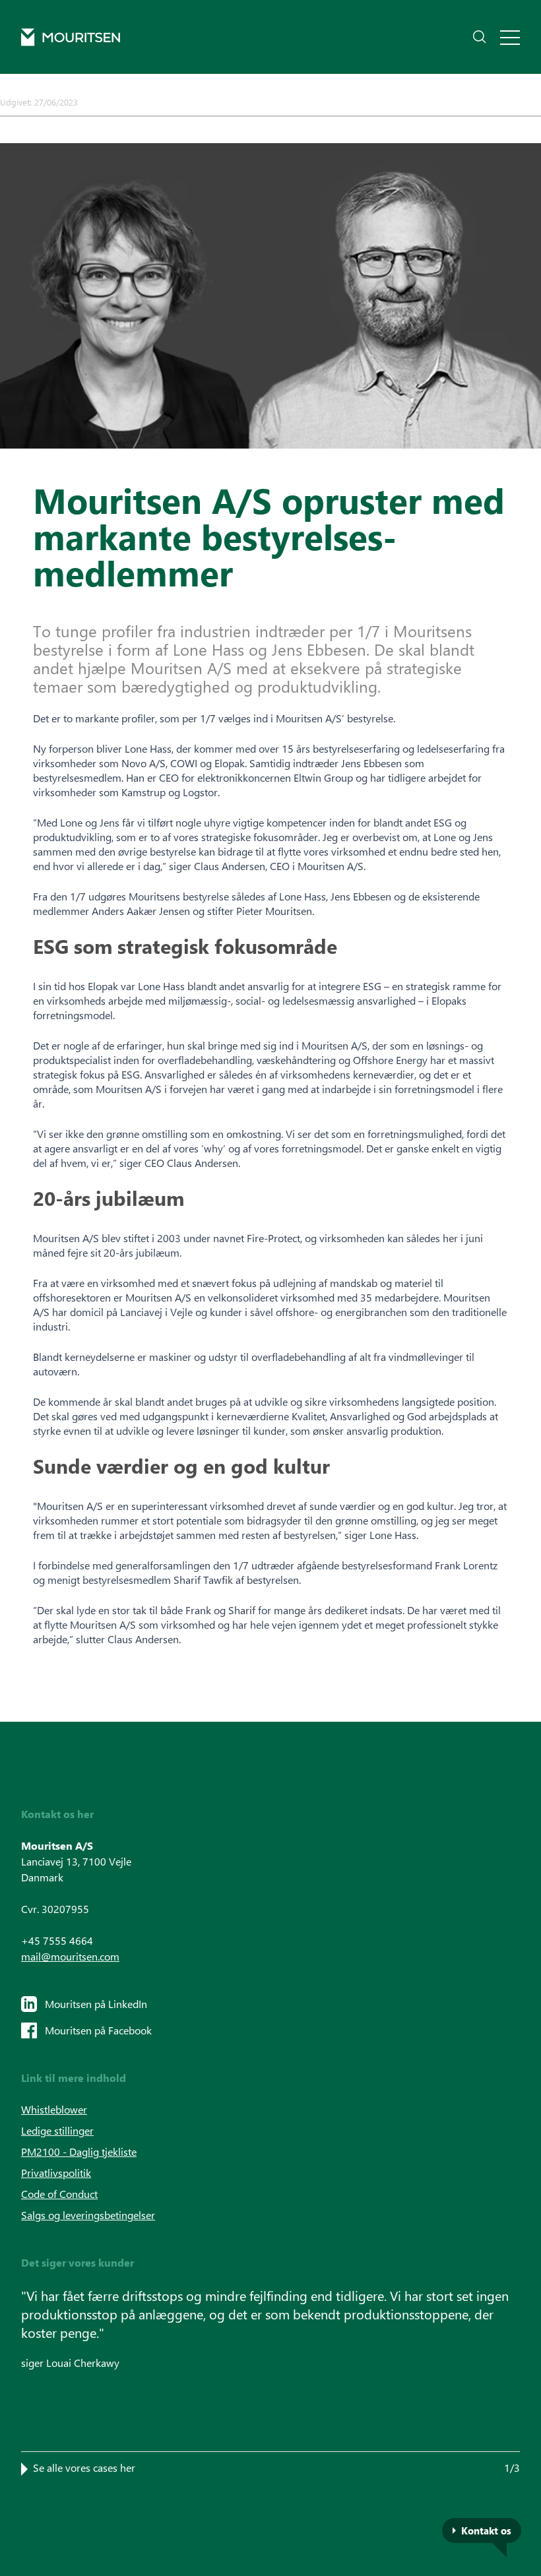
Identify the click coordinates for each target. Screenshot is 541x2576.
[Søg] (480, 37)
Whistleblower (54, 2109)
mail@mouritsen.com (70, 1956)
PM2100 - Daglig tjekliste (79, 2152)
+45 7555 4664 (57, 1940)
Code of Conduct (59, 2194)
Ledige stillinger (57, 2130)
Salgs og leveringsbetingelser (88, 2215)
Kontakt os (486, 2530)
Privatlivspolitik (56, 2173)
